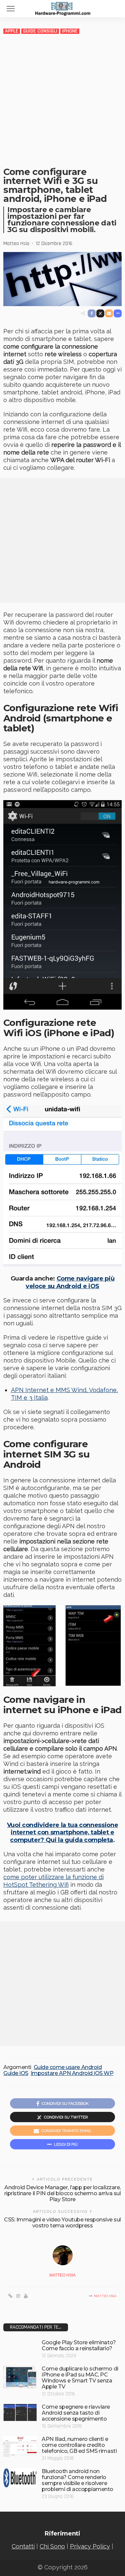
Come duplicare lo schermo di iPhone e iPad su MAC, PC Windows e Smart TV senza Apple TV (80, 2378)
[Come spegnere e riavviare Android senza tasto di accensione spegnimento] (20, 2413)
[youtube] (26, 2296)
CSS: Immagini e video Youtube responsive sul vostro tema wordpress (62, 2223)
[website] (10, 2296)
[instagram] (18, 2296)
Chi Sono (52, 2546)
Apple (12, 31)
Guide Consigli (40, 31)
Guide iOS (16, 2073)
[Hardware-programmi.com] (63, 8)
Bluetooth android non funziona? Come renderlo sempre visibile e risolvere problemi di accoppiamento (77, 2480)
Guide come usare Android (68, 2067)
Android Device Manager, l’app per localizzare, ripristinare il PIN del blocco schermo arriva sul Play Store (62, 2193)
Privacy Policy (90, 2546)
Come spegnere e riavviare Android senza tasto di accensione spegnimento (76, 2413)
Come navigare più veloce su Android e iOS (70, 1282)
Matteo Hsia (16, 244)
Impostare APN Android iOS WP (72, 2073)
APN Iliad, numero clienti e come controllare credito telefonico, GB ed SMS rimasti (79, 2445)
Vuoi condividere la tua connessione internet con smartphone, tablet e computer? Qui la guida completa (62, 1832)
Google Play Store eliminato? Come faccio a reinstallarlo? (79, 2345)
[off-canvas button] (11, 9)
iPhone (70, 31)
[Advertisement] (62, 100)
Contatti (23, 2546)
